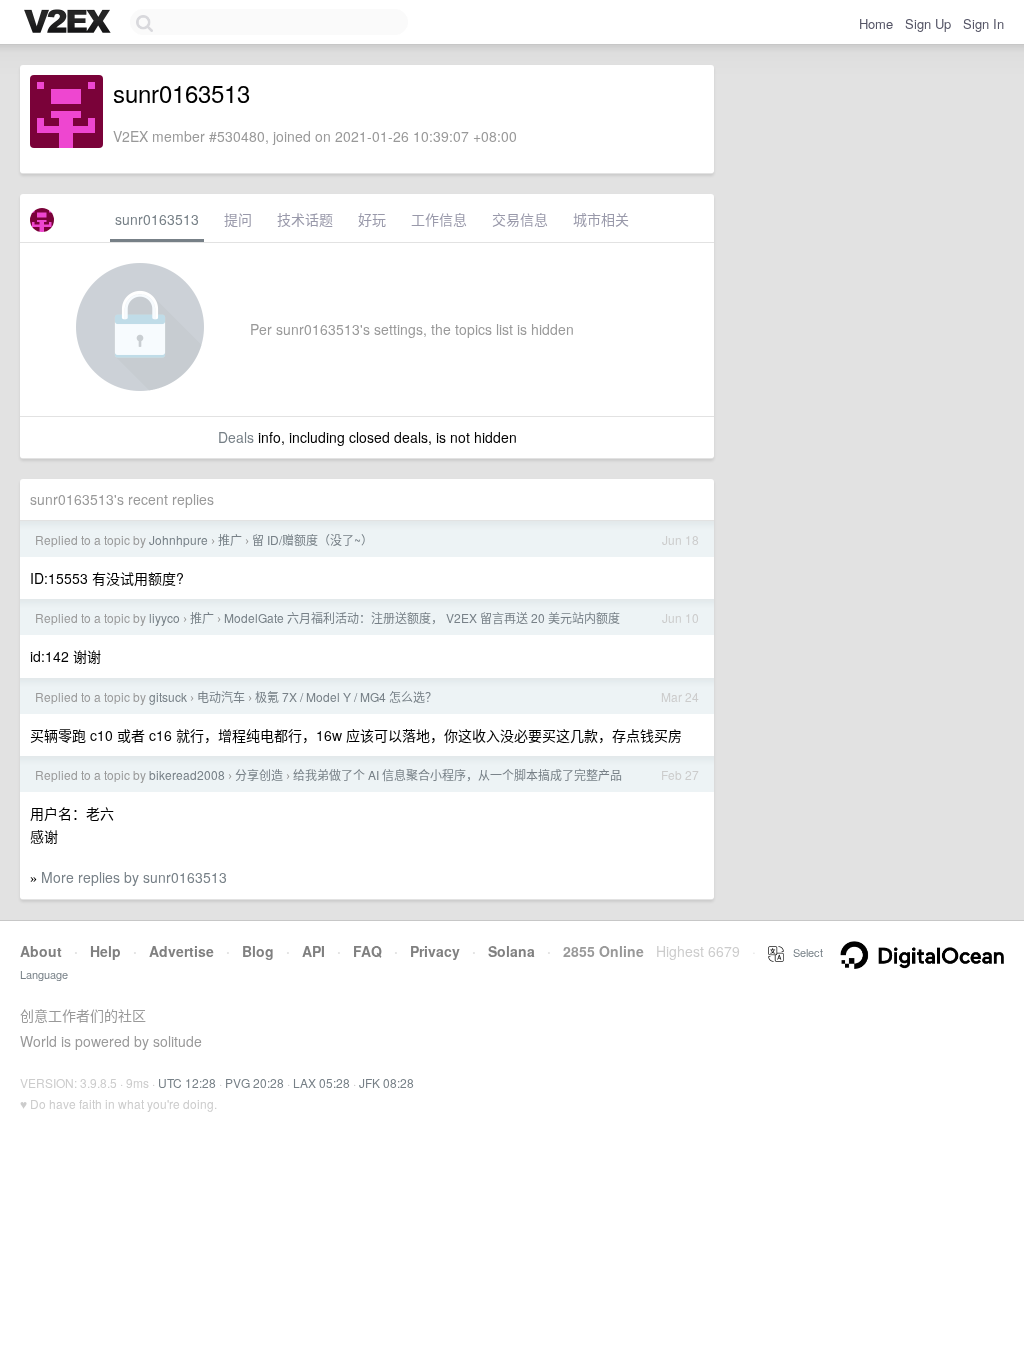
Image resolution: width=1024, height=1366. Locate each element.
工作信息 (439, 219)
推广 (230, 539)
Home (876, 23)
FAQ (367, 951)
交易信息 (520, 219)
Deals (236, 437)
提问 (238, 219)
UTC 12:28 (187, 1082)
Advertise (181, 951)
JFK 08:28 (386, 1082)
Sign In (983, 23)
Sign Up (928, 23)
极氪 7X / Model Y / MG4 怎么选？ (346, 696)
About (41, 951)
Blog (258, 951)
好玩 (372, 219)
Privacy (435, 951)
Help (105, 951)
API (313, 951)
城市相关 (601, 219)
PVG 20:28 (254, 1082)
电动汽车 (221, 696)
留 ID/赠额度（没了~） (312, 539)
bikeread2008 (187, 774)
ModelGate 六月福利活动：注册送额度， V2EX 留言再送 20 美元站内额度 (422, 617)
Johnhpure (178, 539)
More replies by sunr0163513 (134, 877)
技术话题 (305, 219)
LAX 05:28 (321, 1082)
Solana (511, 951)
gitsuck (168, 696)
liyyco (164, 617)
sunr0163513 (157, 219)
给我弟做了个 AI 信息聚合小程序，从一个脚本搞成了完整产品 (457, 774)
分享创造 (259, 774)
